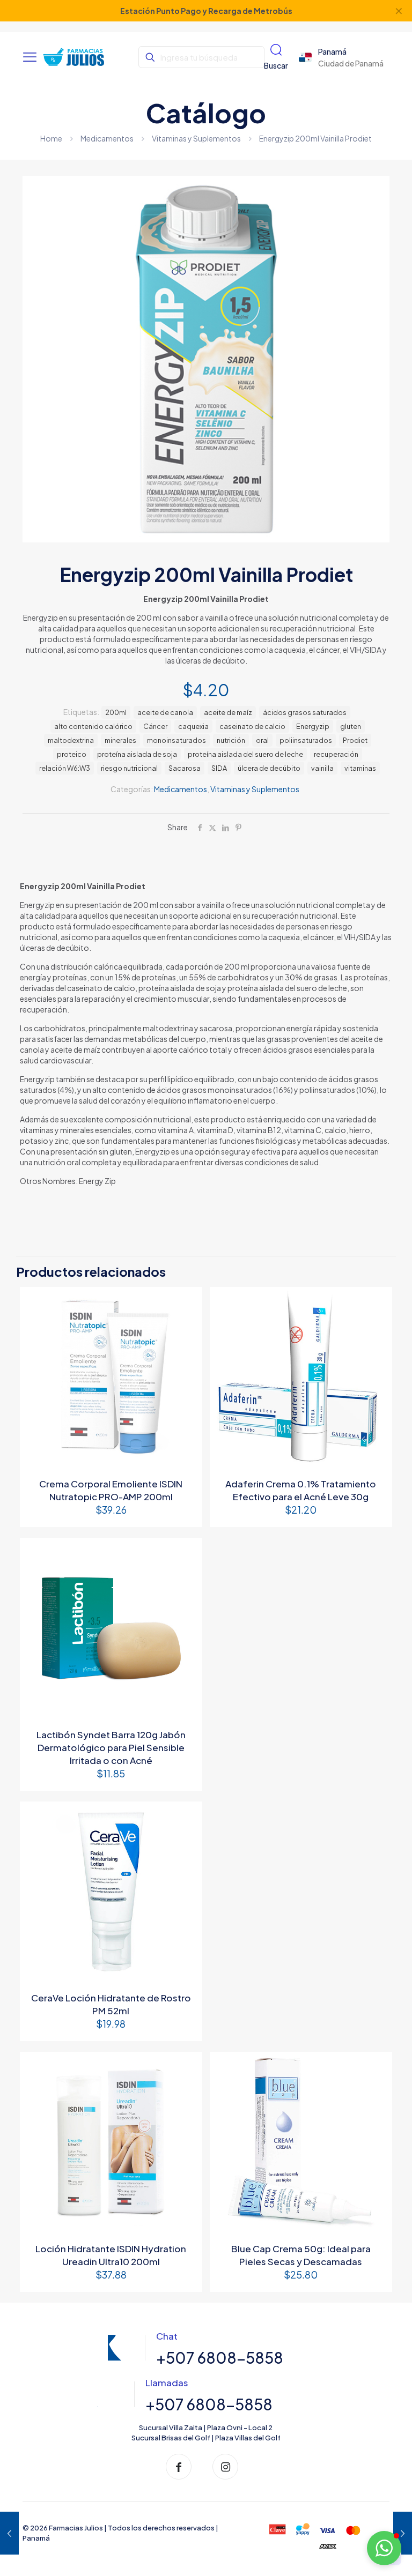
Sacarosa (185, 768)
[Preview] (187, 1325)
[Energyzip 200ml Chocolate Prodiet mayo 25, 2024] (9, 2533)
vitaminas (360, 768)
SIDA (219, 768)
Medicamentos (107, 138)
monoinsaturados (176, 740)
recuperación (336, 754)
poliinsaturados (306, 740)
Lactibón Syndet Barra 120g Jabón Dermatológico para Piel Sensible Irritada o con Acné (111, 1747)
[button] (384, 2548)
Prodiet (355, 740)
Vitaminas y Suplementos (196, 138)
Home (51, 138)
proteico (72, 754)
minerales (120, 740)
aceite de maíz (228, 712)
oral (262, 740)
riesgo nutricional (129, 768)
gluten (351, 726)
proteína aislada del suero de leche (245, 754)
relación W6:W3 (65, 768)
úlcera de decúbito (269, 768)
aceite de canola (165, 712)
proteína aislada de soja (137, 754)
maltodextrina (71, 740)
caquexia (193, 726)
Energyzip (313, 726)
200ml (116, 712)
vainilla (322, 768)
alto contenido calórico (93, 726)
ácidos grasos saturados (305, 712)
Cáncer (155, 726)
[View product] (187, 1302)
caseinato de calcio (252, 726)
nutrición (231, 740)
